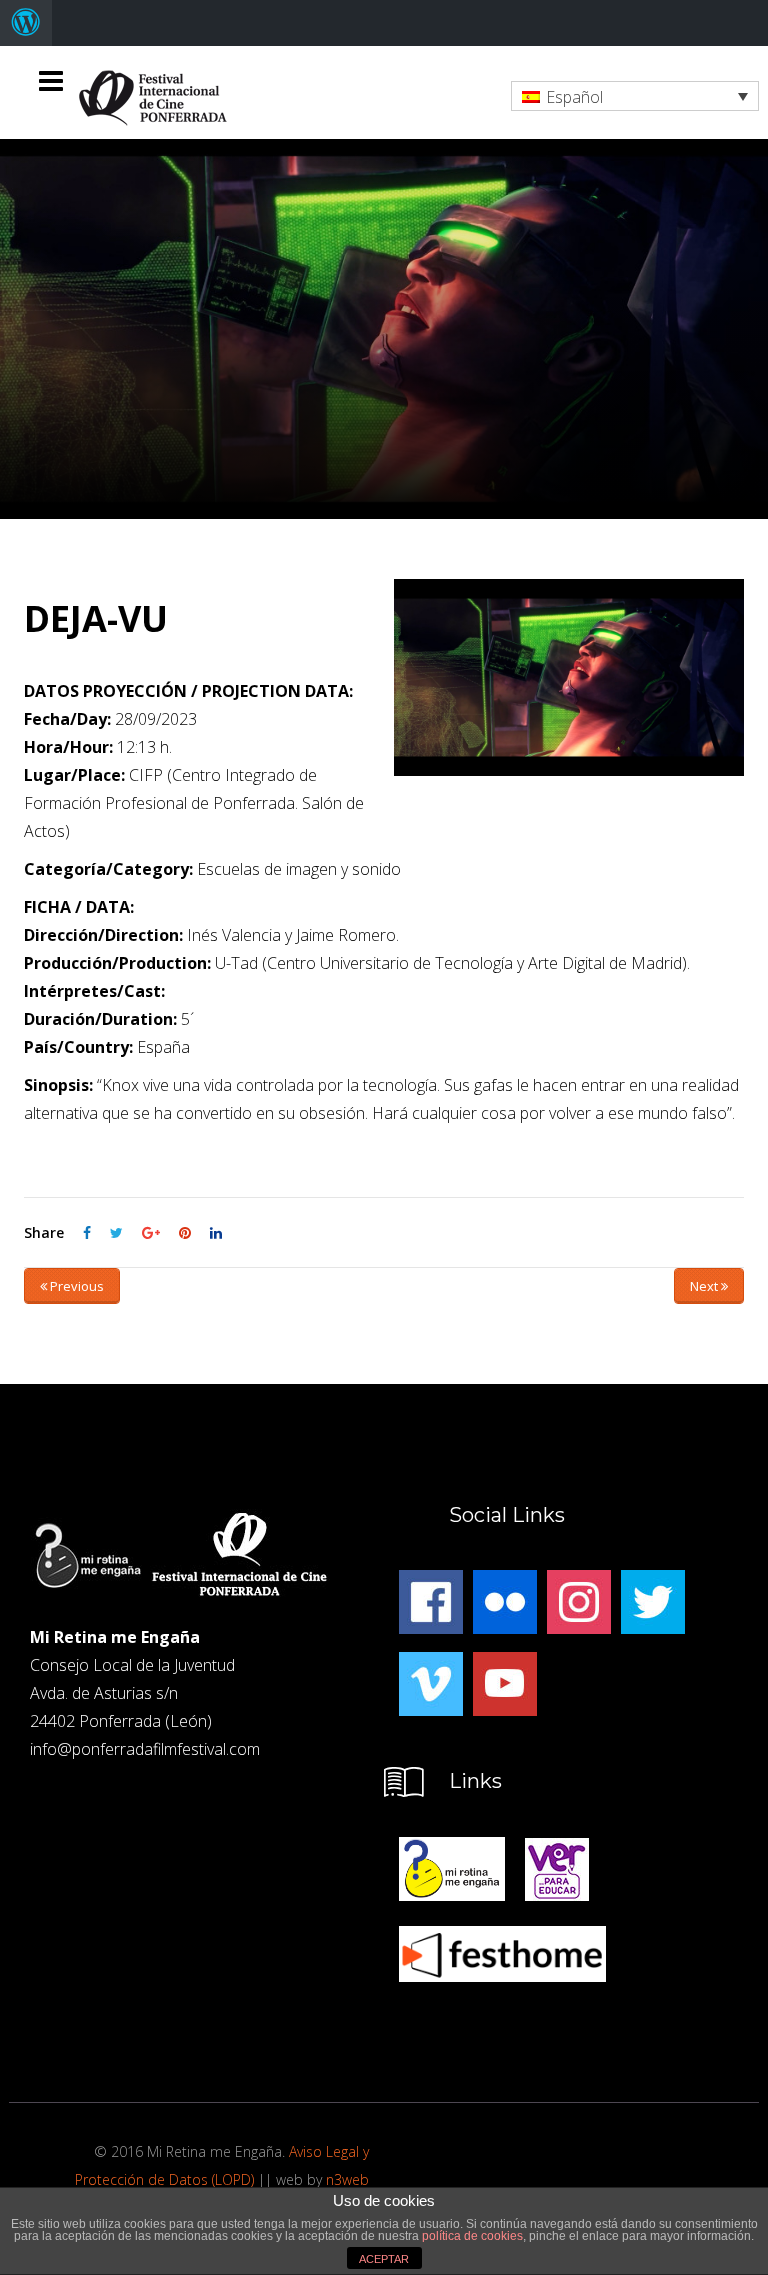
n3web (347, 2179)
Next (705, 1286)
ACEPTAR (384, 2259)
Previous (75, 1286)
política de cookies (472, 2236)
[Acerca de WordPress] (26, 23)
